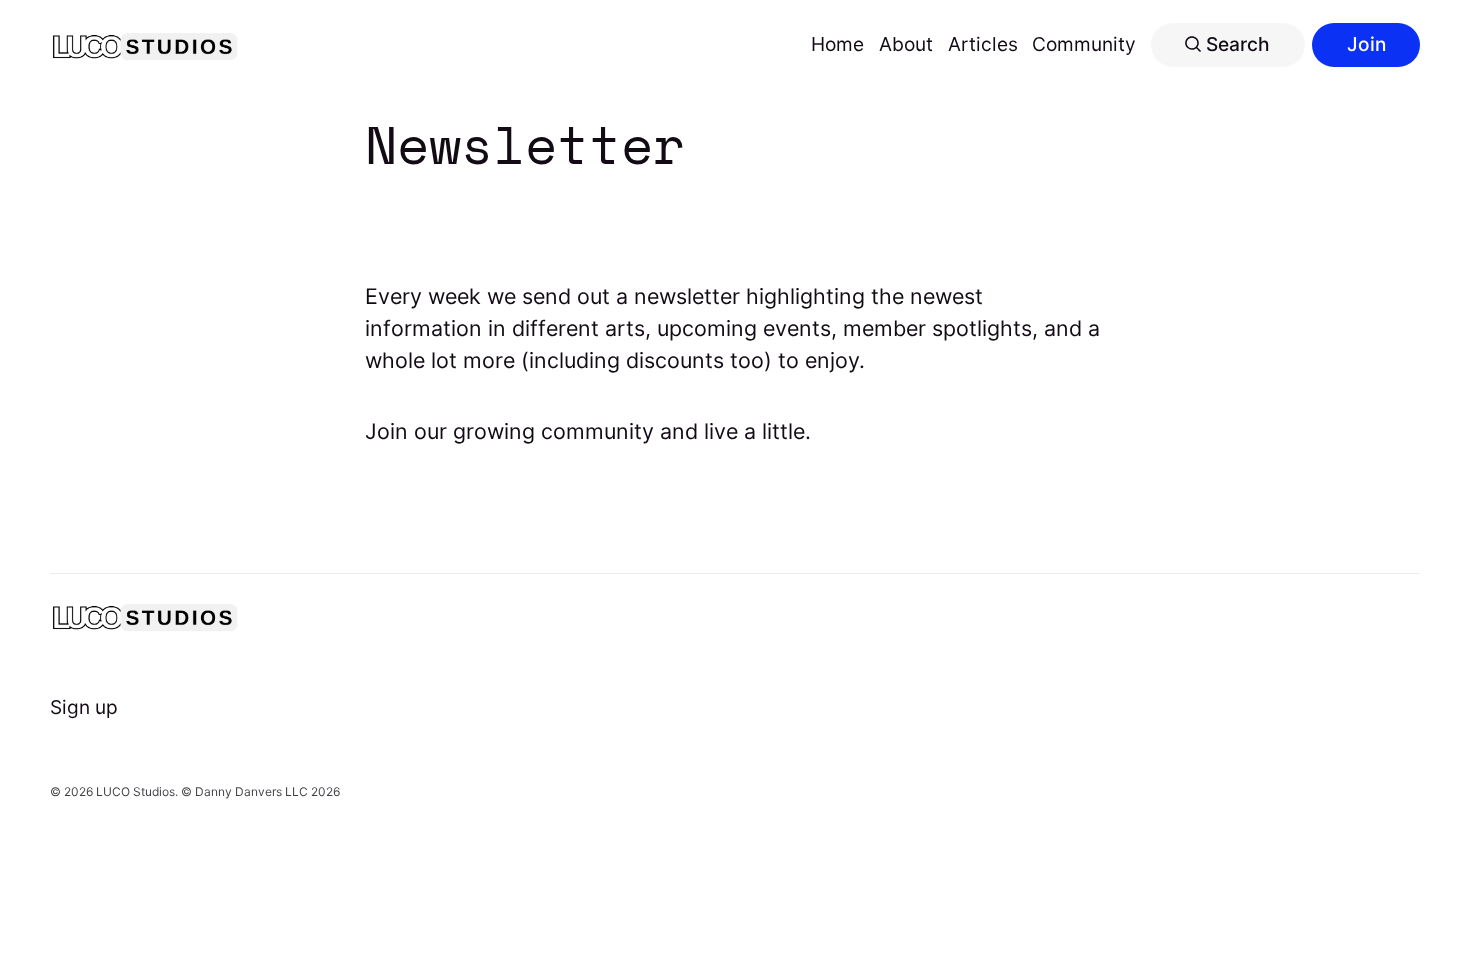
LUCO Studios (135, 791)
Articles (983, 44)
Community (1084, 44)
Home (837, 44)
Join (1366, 44)
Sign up (84, 707)
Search (1235, 44)
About (906, 44)
